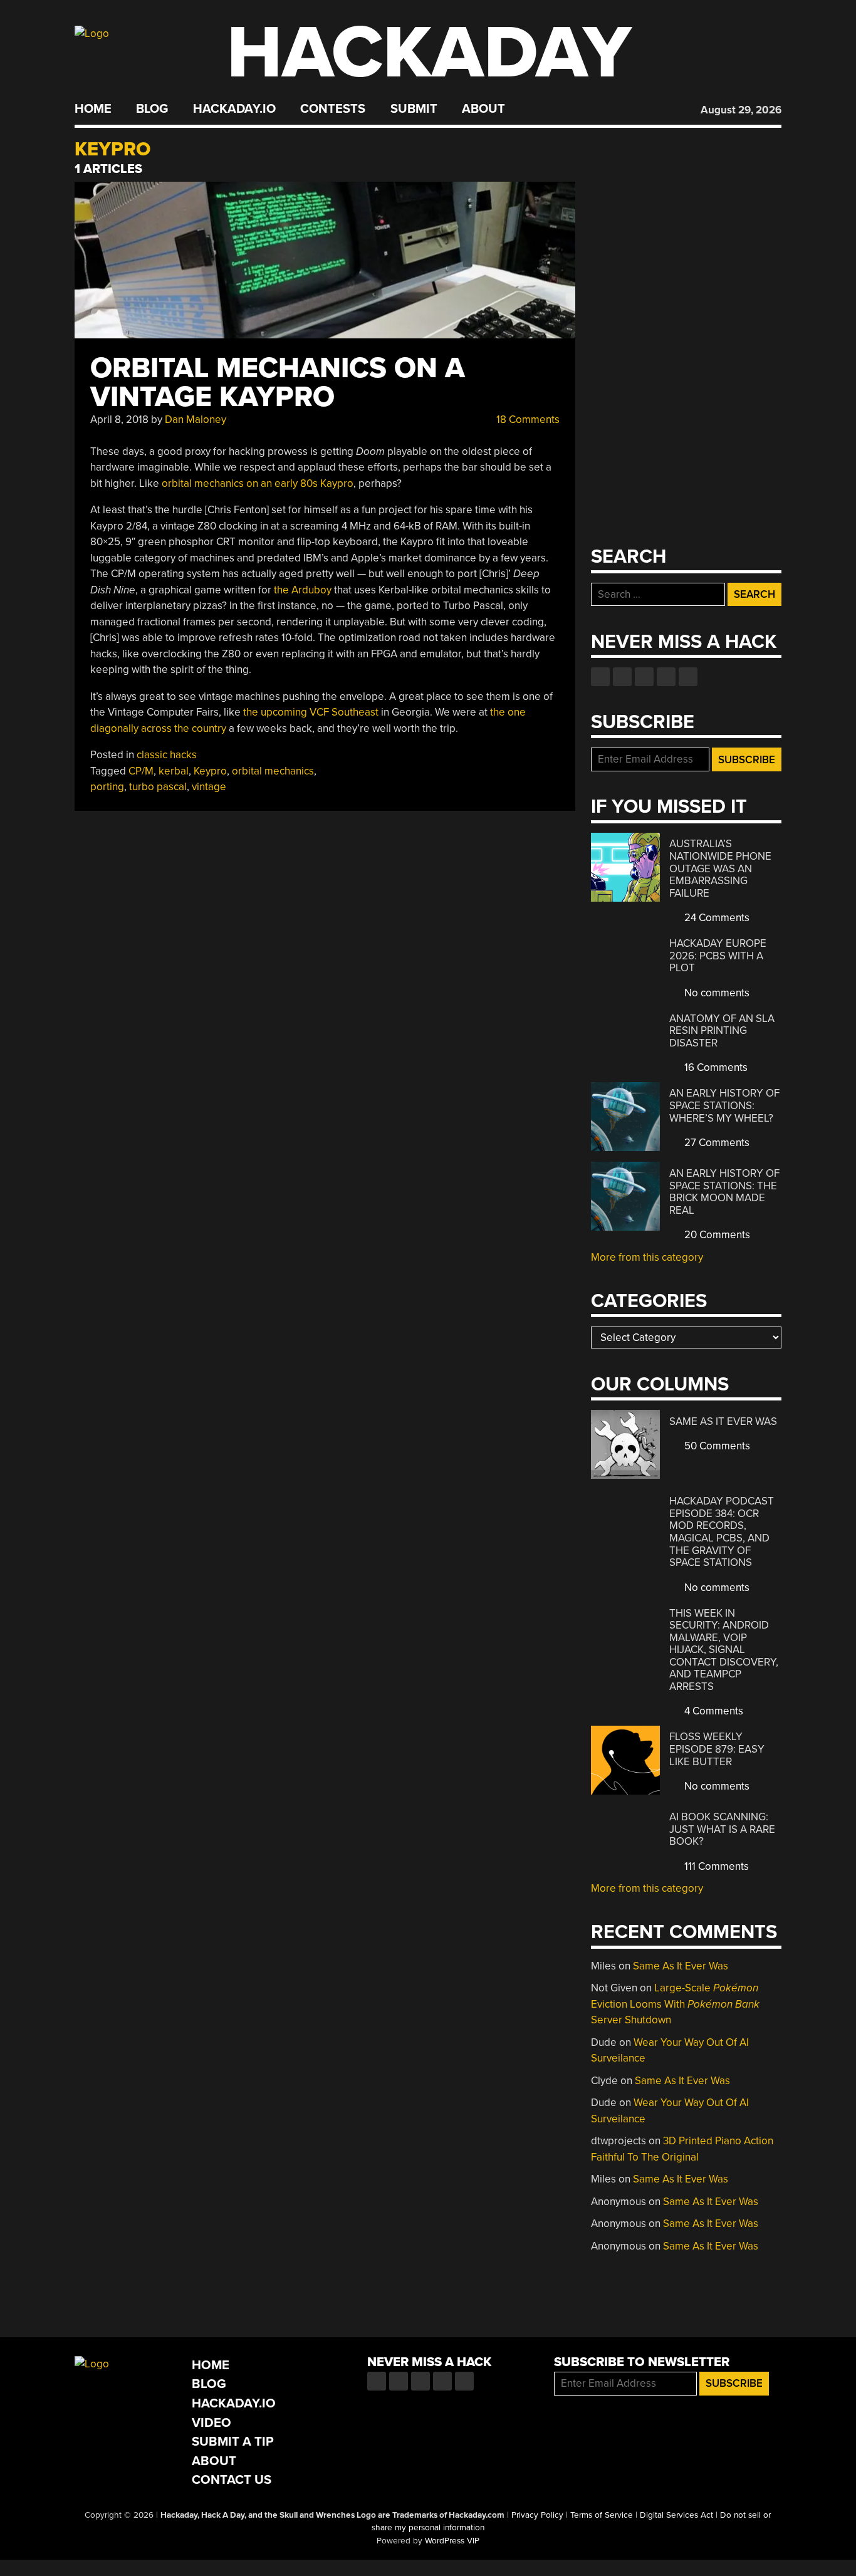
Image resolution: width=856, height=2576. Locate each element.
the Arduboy (303, 590)
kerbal (174, 771)
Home (93, 109)
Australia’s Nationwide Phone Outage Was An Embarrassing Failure (720, 868)
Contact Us (232, 2480)
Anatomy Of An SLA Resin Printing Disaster (722, 1031)
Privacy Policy (537, 2515)
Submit (414, 109)
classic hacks (167, 755)
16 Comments (715, 1067)
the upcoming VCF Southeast (311, 712)
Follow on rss (666, 677)
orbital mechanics (273, 771)
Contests (333, 109)
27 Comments (716, 1143)
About (483, 109)
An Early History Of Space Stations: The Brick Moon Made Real (724, 1192)
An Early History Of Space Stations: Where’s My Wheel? (724, 1105)
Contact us (688, 677)
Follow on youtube (644, 677)
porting (107, 787)
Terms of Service (602, 2515)
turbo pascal (158, 787)
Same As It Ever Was (723, 1421)
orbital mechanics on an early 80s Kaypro (258, 483)
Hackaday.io (234, 109)
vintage (209, 787)
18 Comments (527, 420)
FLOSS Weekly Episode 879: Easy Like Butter (717, 1749)
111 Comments (715, 1866)
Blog (152, 109)
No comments (716, 993)
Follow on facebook (600, 677)
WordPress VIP (452, 2541)
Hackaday (429, 53)
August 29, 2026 (741, 110)
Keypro (210, 771)
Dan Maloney (196, 420)
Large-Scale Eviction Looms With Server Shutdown (675, 2004)
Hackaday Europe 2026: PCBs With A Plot (718, 956)
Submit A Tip (233, 2442)
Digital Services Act (676, 2515)
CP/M (141, 771)
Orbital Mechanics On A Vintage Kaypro (278, 383)
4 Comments (712, 1711)
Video (211, 2423)
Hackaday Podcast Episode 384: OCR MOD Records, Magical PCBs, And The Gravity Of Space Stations (722, 1532)
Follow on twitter (622, 677)
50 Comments (716, 1446)
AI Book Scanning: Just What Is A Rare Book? (722, 1829)
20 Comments (716, 1235)
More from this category (647, 1257)
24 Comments (716, 918)
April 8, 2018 (119, 420)
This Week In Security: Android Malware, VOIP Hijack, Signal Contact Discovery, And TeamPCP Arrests (724, 1650)
